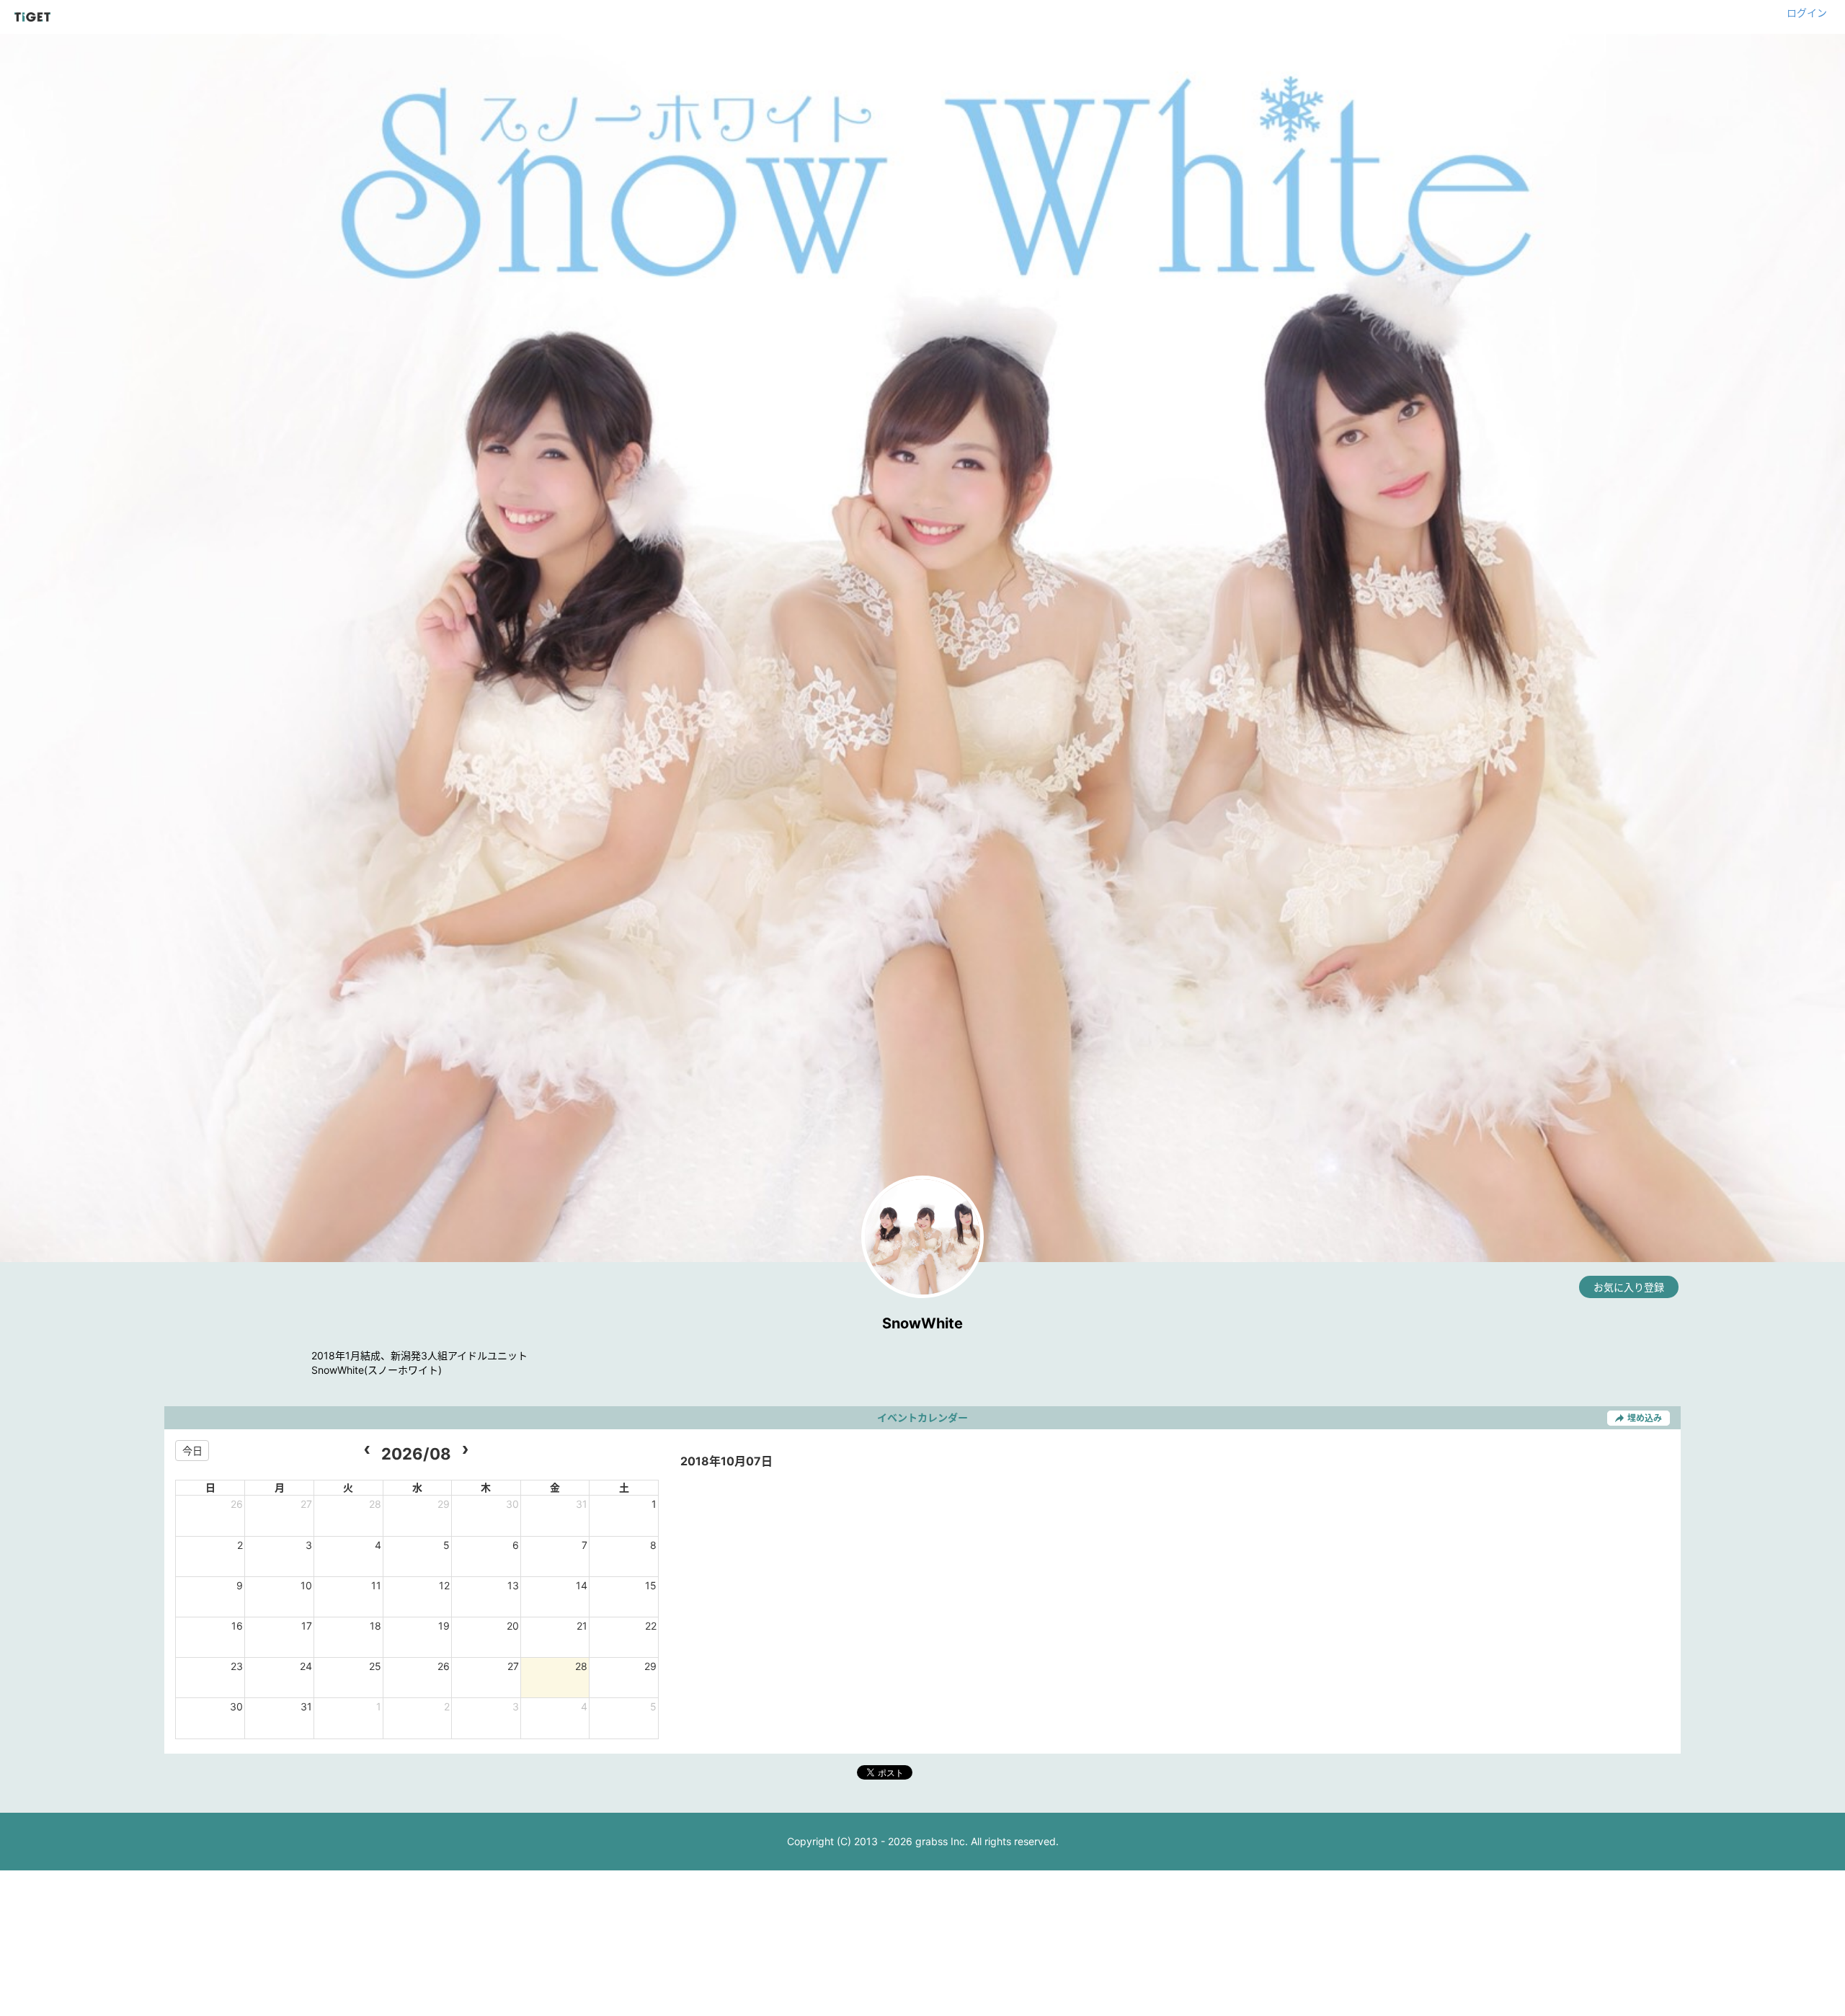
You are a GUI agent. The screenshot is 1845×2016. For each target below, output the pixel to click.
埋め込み (1645, 1418)
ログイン (1807, 13)
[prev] (366, 1451)
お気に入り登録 (1629, 1287)
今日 (192, 1451)
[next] (465, 1451)
